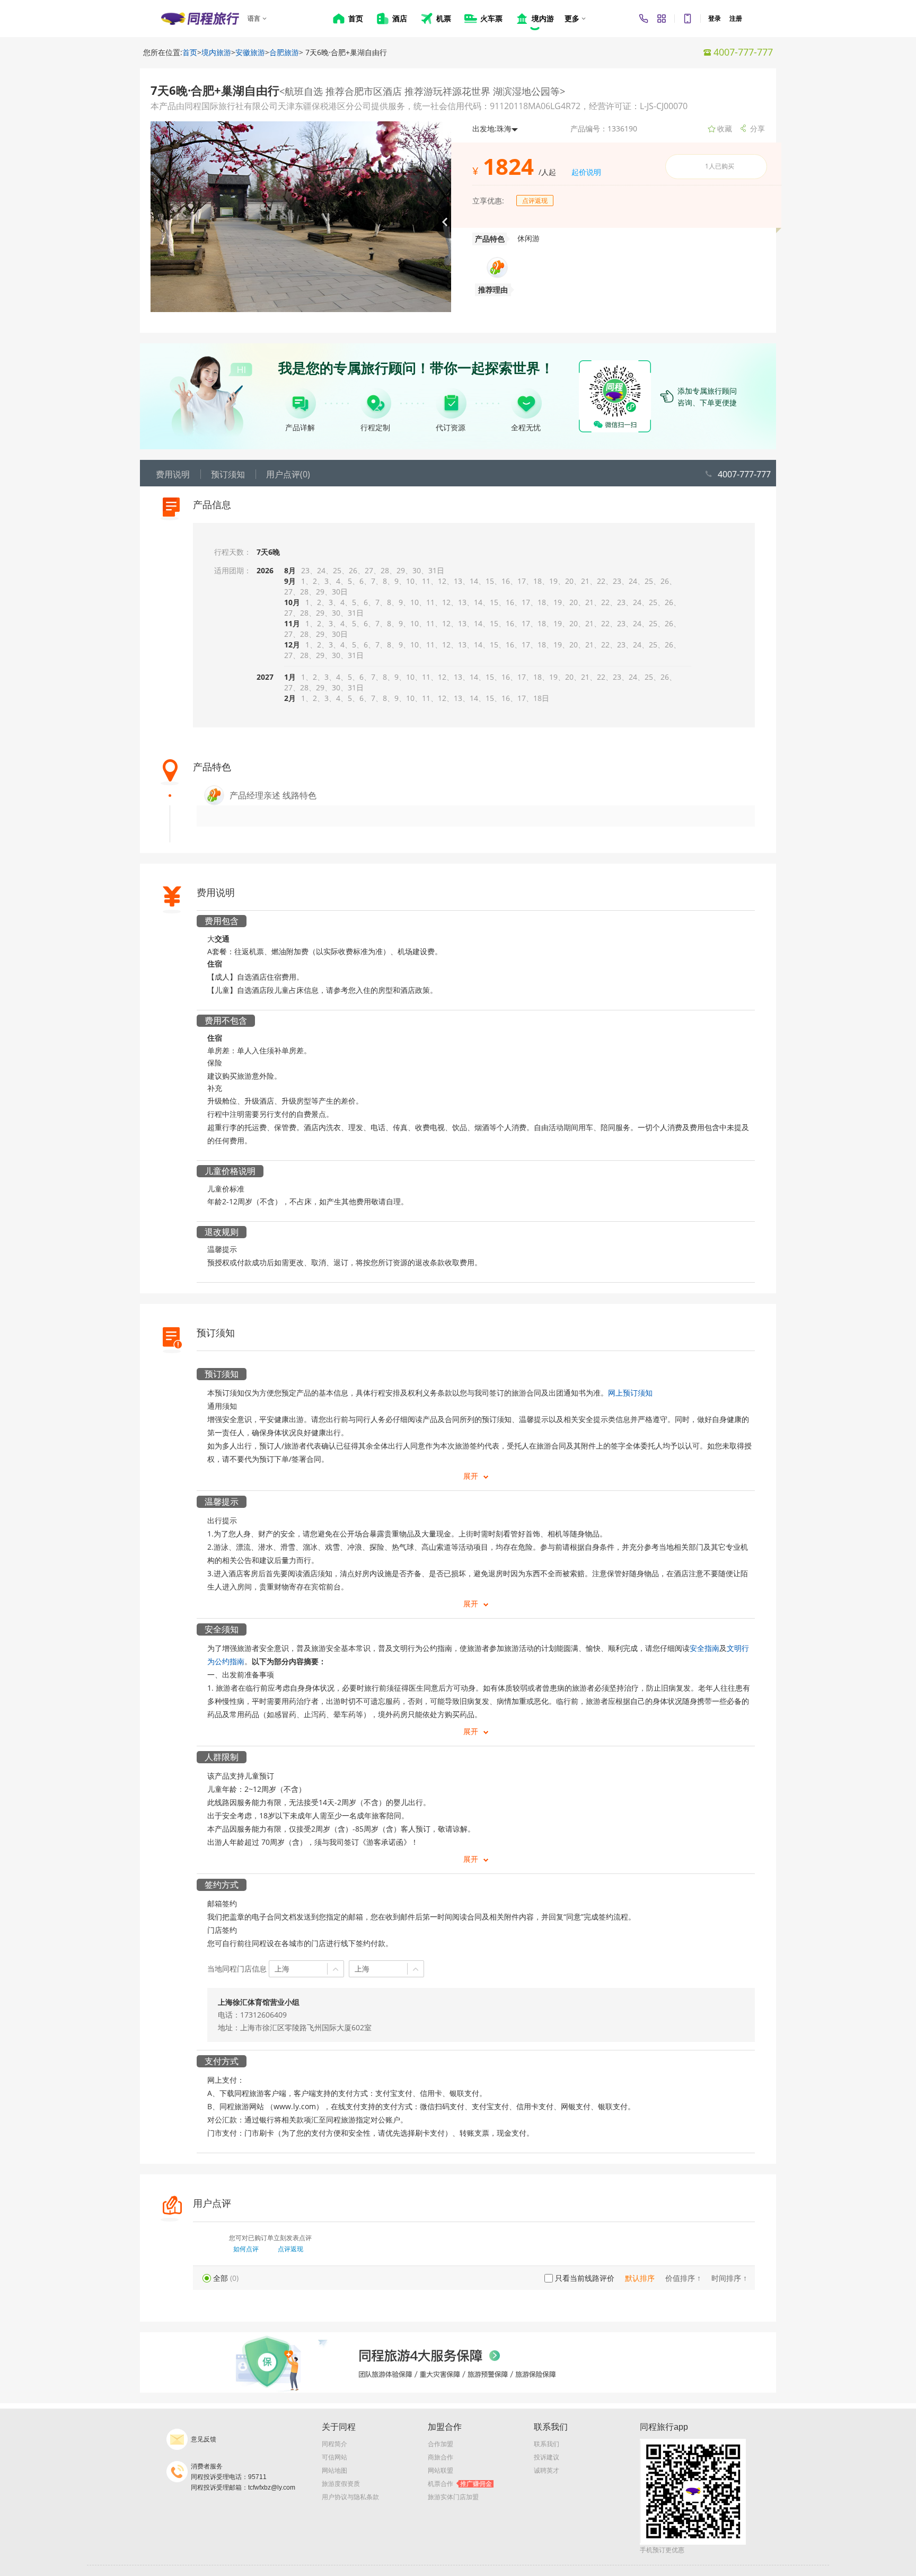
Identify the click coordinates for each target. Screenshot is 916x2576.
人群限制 (222, 1757)
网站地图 (334, 2471)
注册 (736, 19)
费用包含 (222, 921)
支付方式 (222, 2061)
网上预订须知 (630, 1393)
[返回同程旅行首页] (200, 19)
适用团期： (233, 570)
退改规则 (222, 1232)
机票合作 (460, 2484)
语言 (254, 19)
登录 (715, 19)
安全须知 (222, 1629)
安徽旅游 (250, 52)
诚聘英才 (547, 2471)
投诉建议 (547, 2457)
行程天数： (233, 552)
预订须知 (222, 1374)
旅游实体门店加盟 (453, 2497)
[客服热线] (644, 19)
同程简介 (334, 2444)
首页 (190, 52)
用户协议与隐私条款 (350, 2497)
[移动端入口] (688, 19)
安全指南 (704, 1648)
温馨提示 (222, 1502)
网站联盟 (441, 2471)
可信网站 (334, 2457)
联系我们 (547, 2444)
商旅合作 (441, 2457)
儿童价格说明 (230, 1171)
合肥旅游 (284, 52)
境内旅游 (216, 52)
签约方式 (222, 1885)
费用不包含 (226, 1020)
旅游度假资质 (341, 2484)
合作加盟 (441, 2444)
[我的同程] (662, 19)
